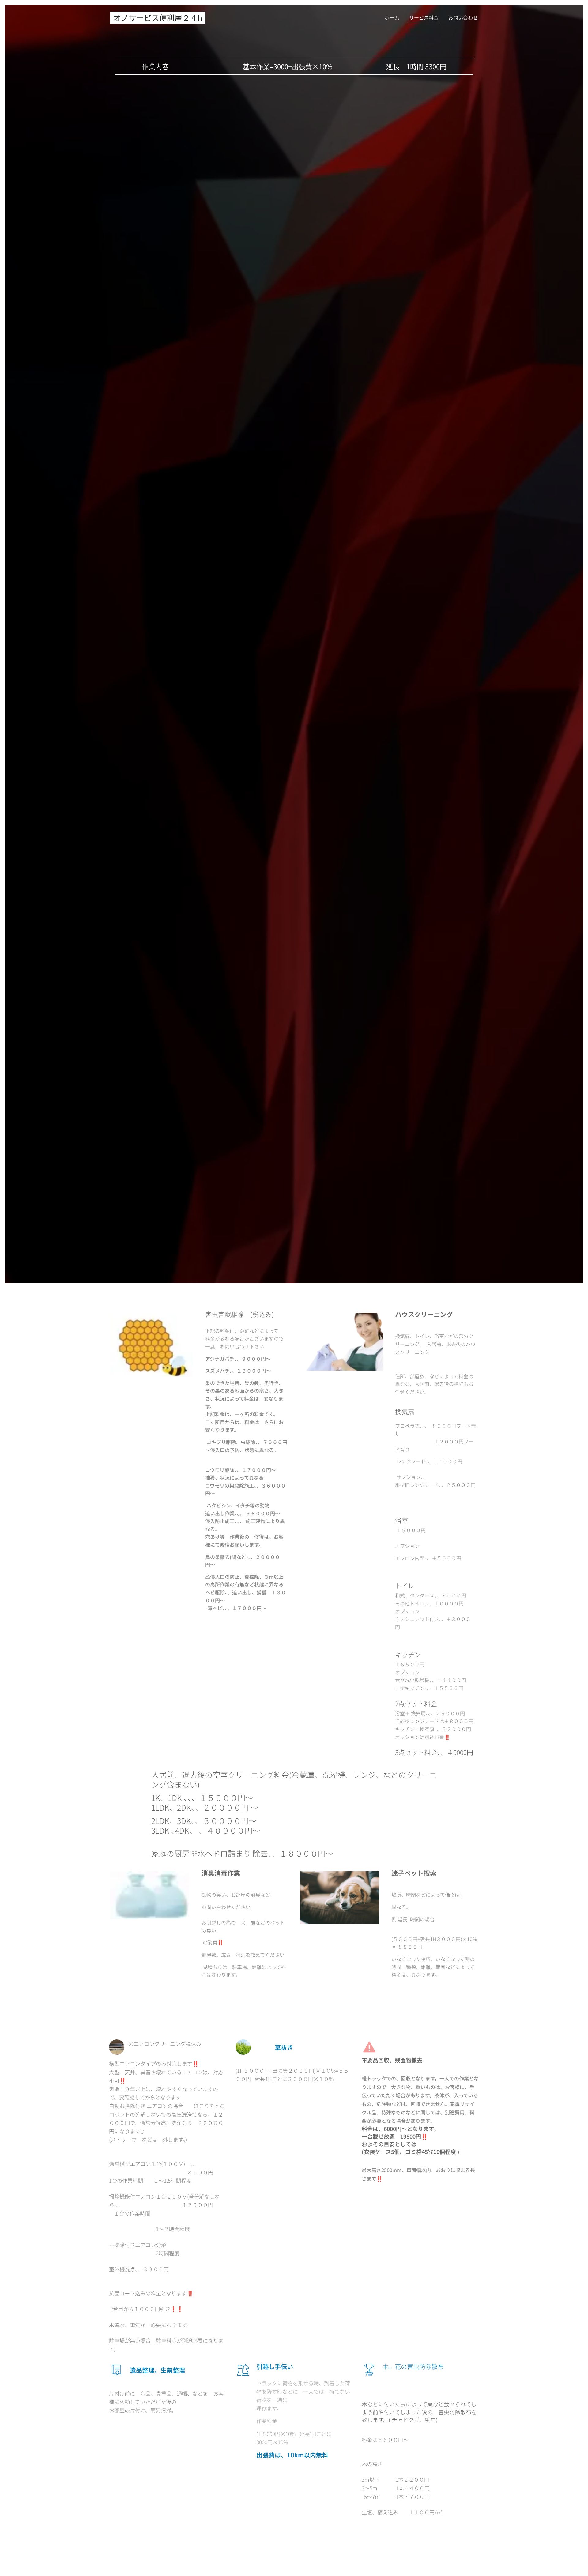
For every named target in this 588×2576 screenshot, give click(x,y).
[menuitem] (394, 17)
